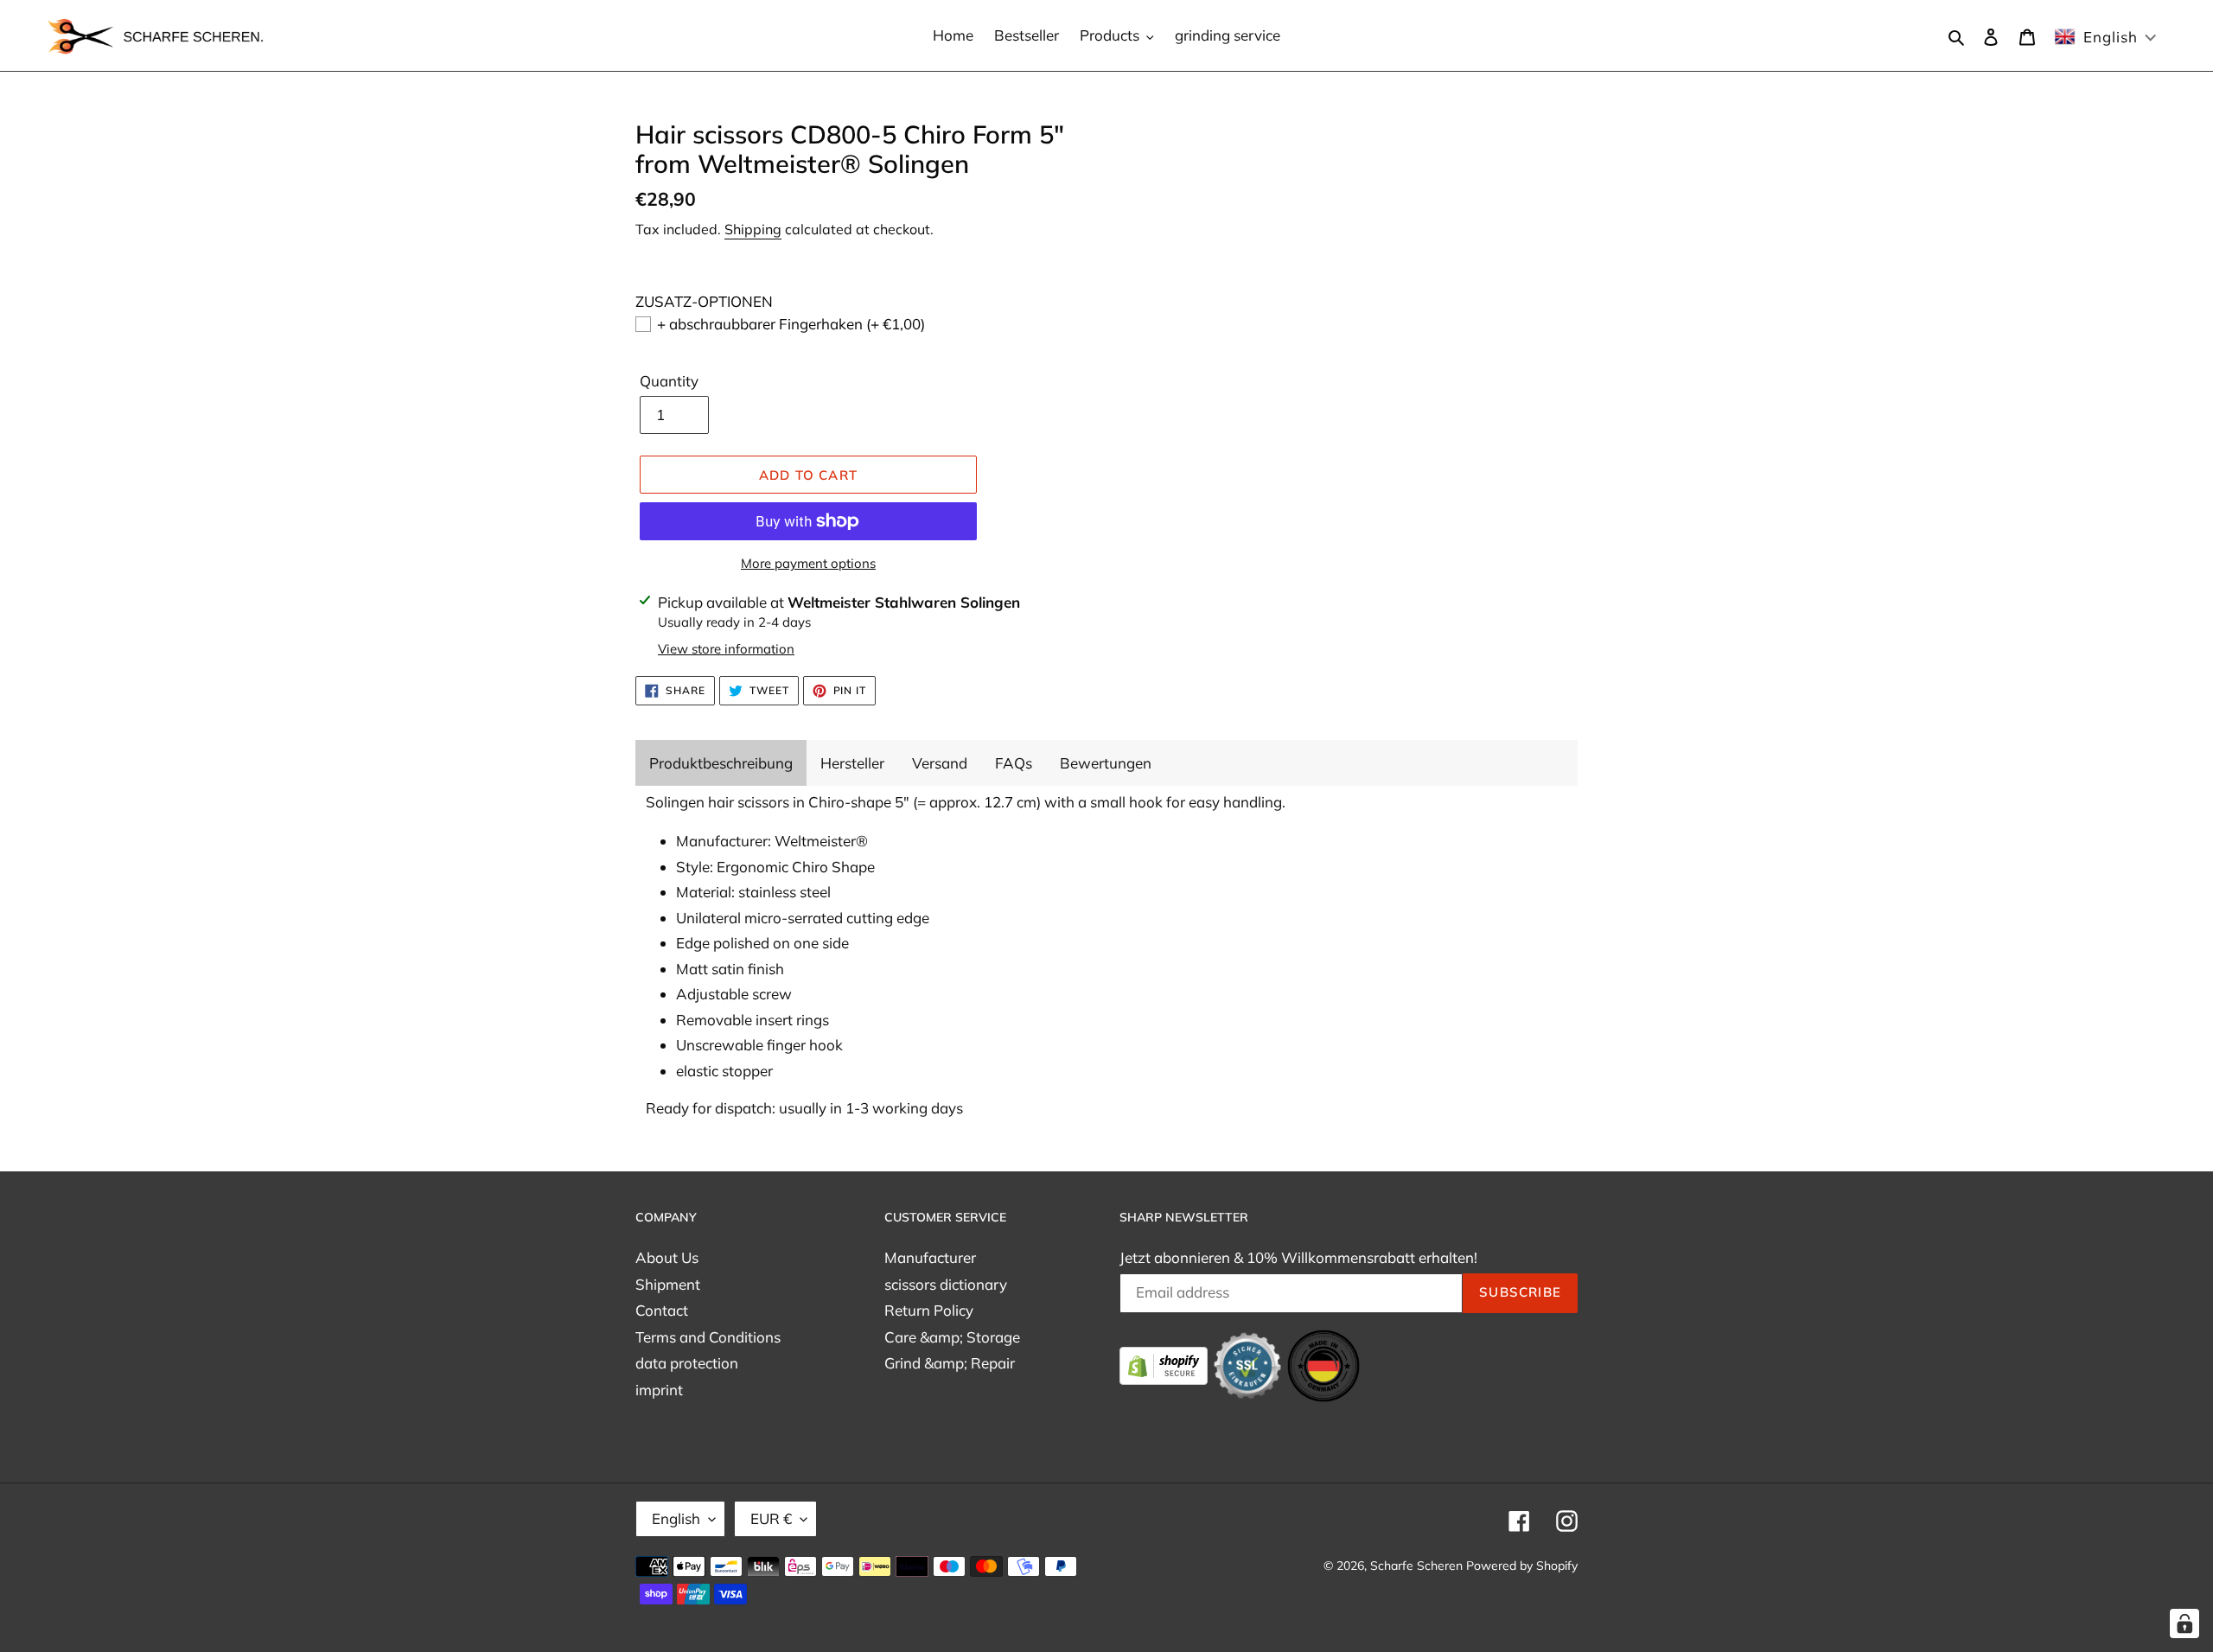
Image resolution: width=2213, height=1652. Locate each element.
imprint (659, 1390)
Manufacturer (930, 1257)
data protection (687, 1363)
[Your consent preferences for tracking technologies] (2184, 1623)
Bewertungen (1106, 763)
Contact (662, 1310)
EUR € (771, 1518)
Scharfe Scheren (1416, 1566)
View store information (726, 649)
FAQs (1014, 763)
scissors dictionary (946, 1284)
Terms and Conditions (708, 1337)
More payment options (808, 563)
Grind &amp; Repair (950, 1363)
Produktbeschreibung (721, 763)
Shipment (668, 1284)
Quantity (669, 381)
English (676, 1518)
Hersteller (852, 763)
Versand (940, 763)
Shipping (753, 229)
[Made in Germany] (1323, 1364)
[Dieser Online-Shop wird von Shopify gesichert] (1165, 1364)
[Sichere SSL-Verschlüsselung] (1249, 1364)
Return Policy (929, 1310)
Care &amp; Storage (952, 1337)
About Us (667, 1257)
